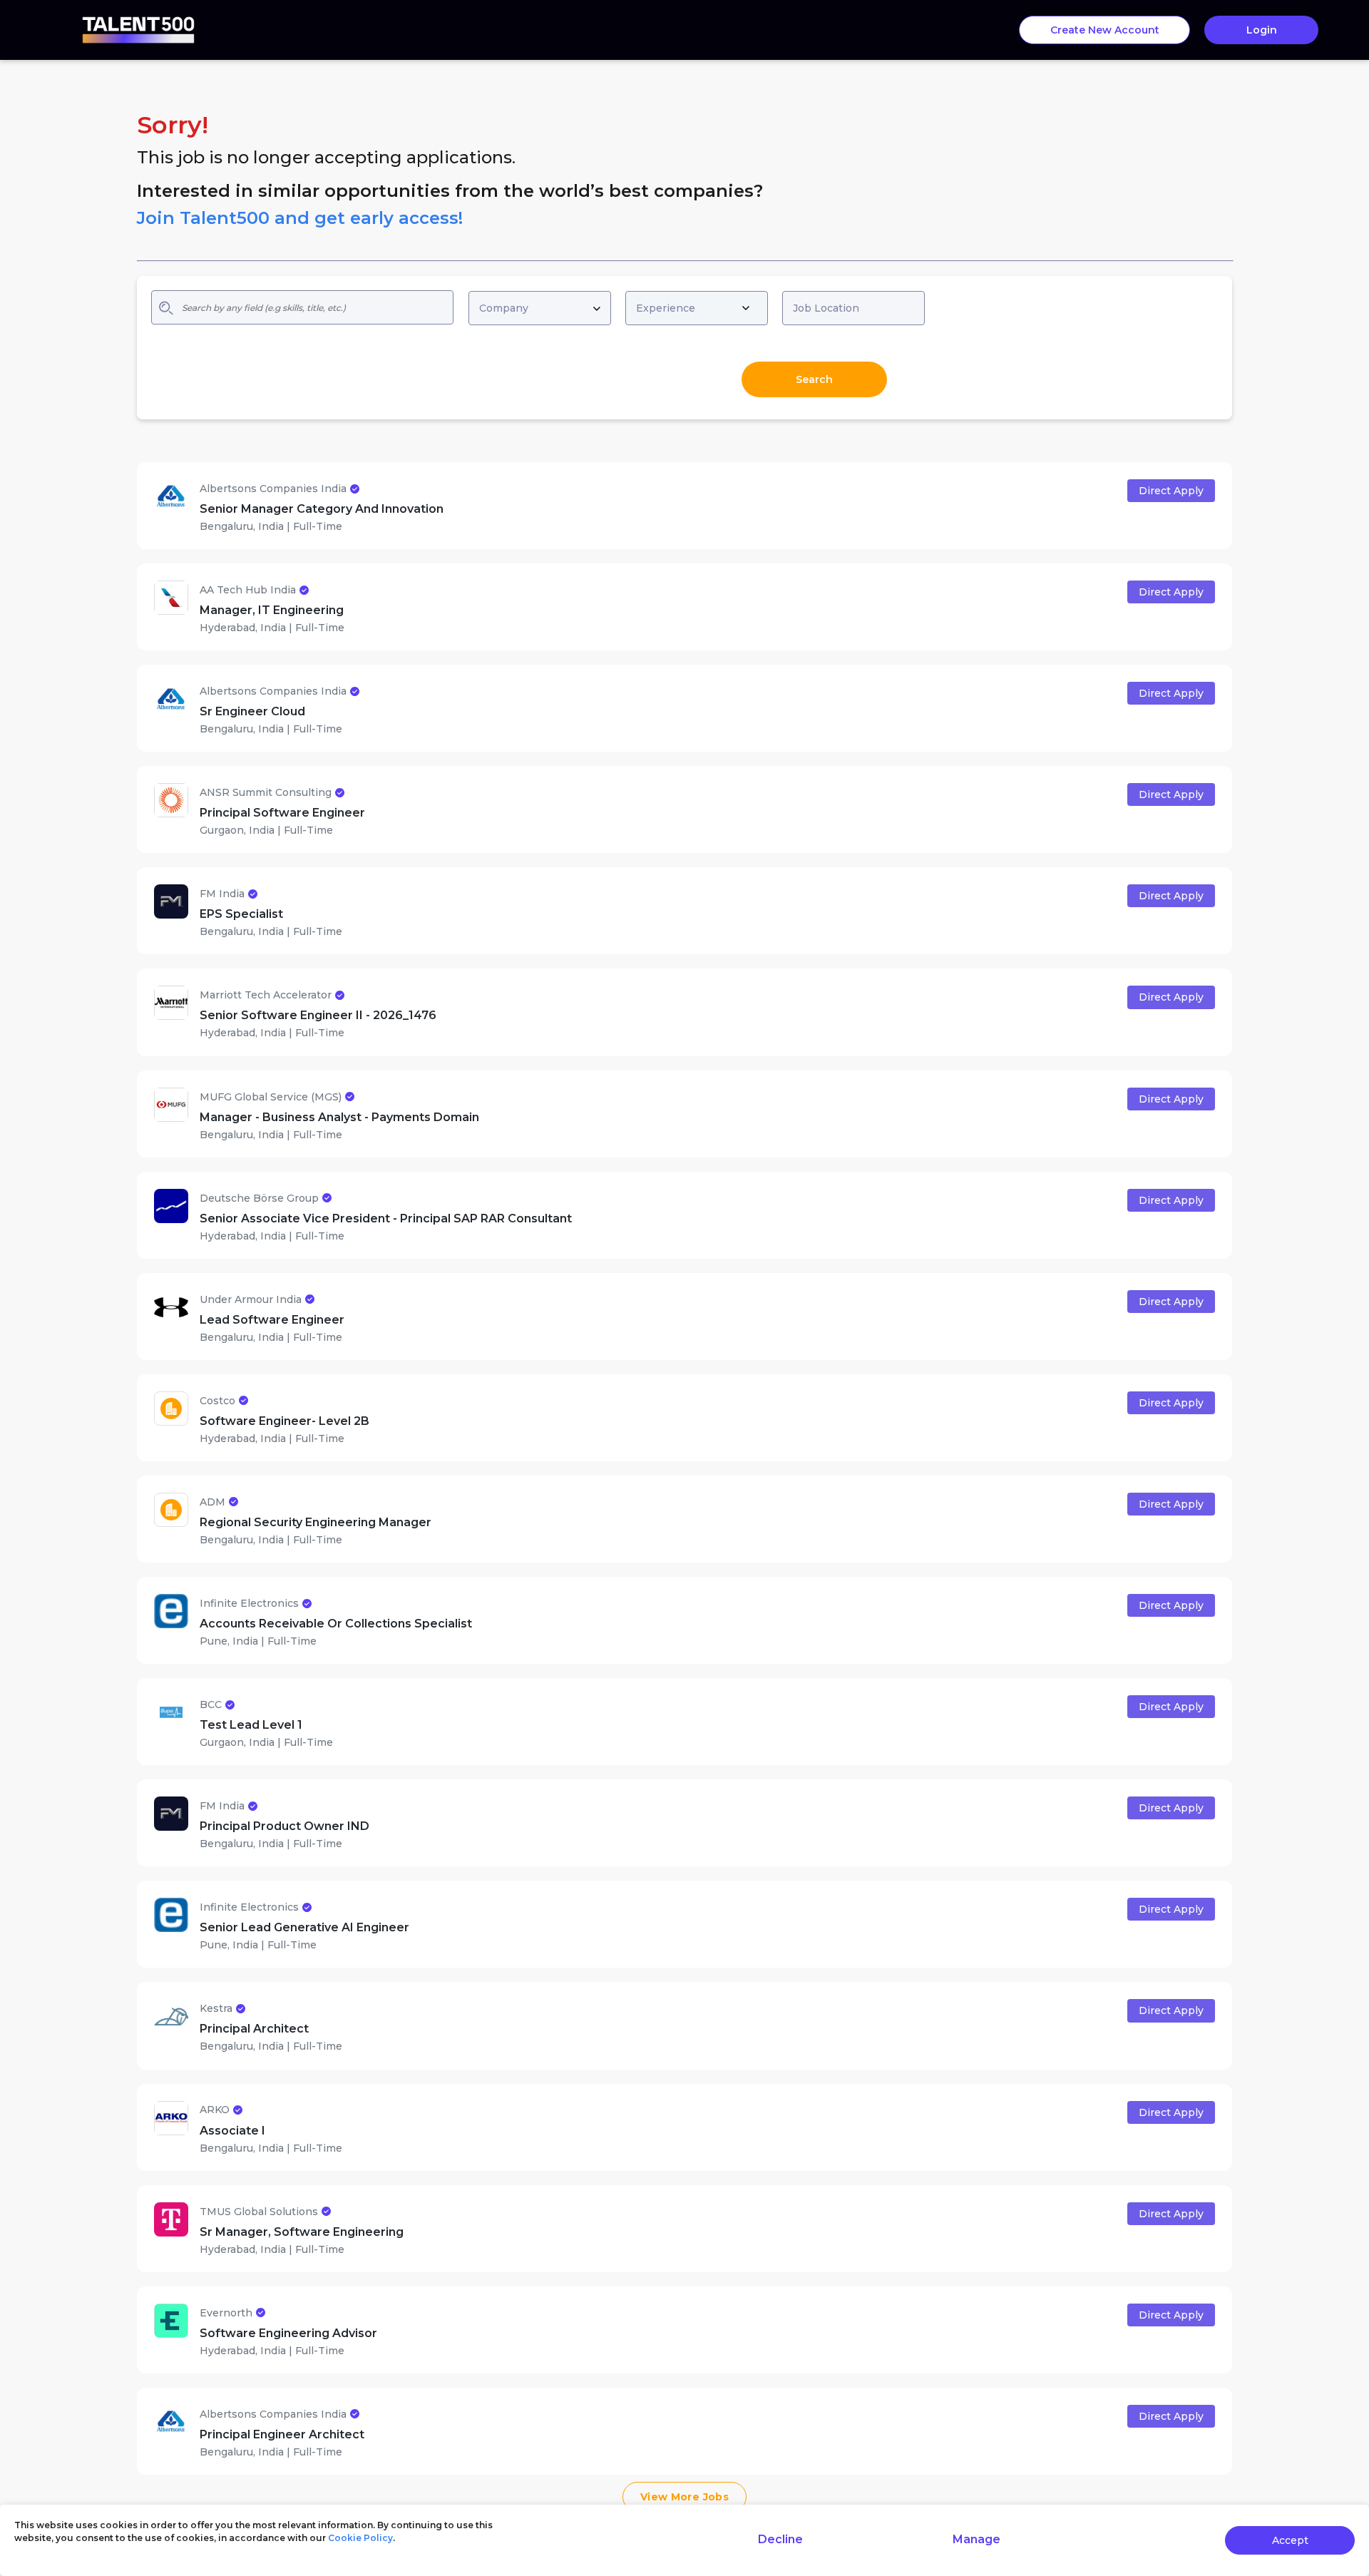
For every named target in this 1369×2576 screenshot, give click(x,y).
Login (1262, 30)
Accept (1290, 2540)
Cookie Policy (360, 2538)
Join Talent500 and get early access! (300, 218)
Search (814, 379)
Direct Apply (1171, 491)
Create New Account (1105, 30)
